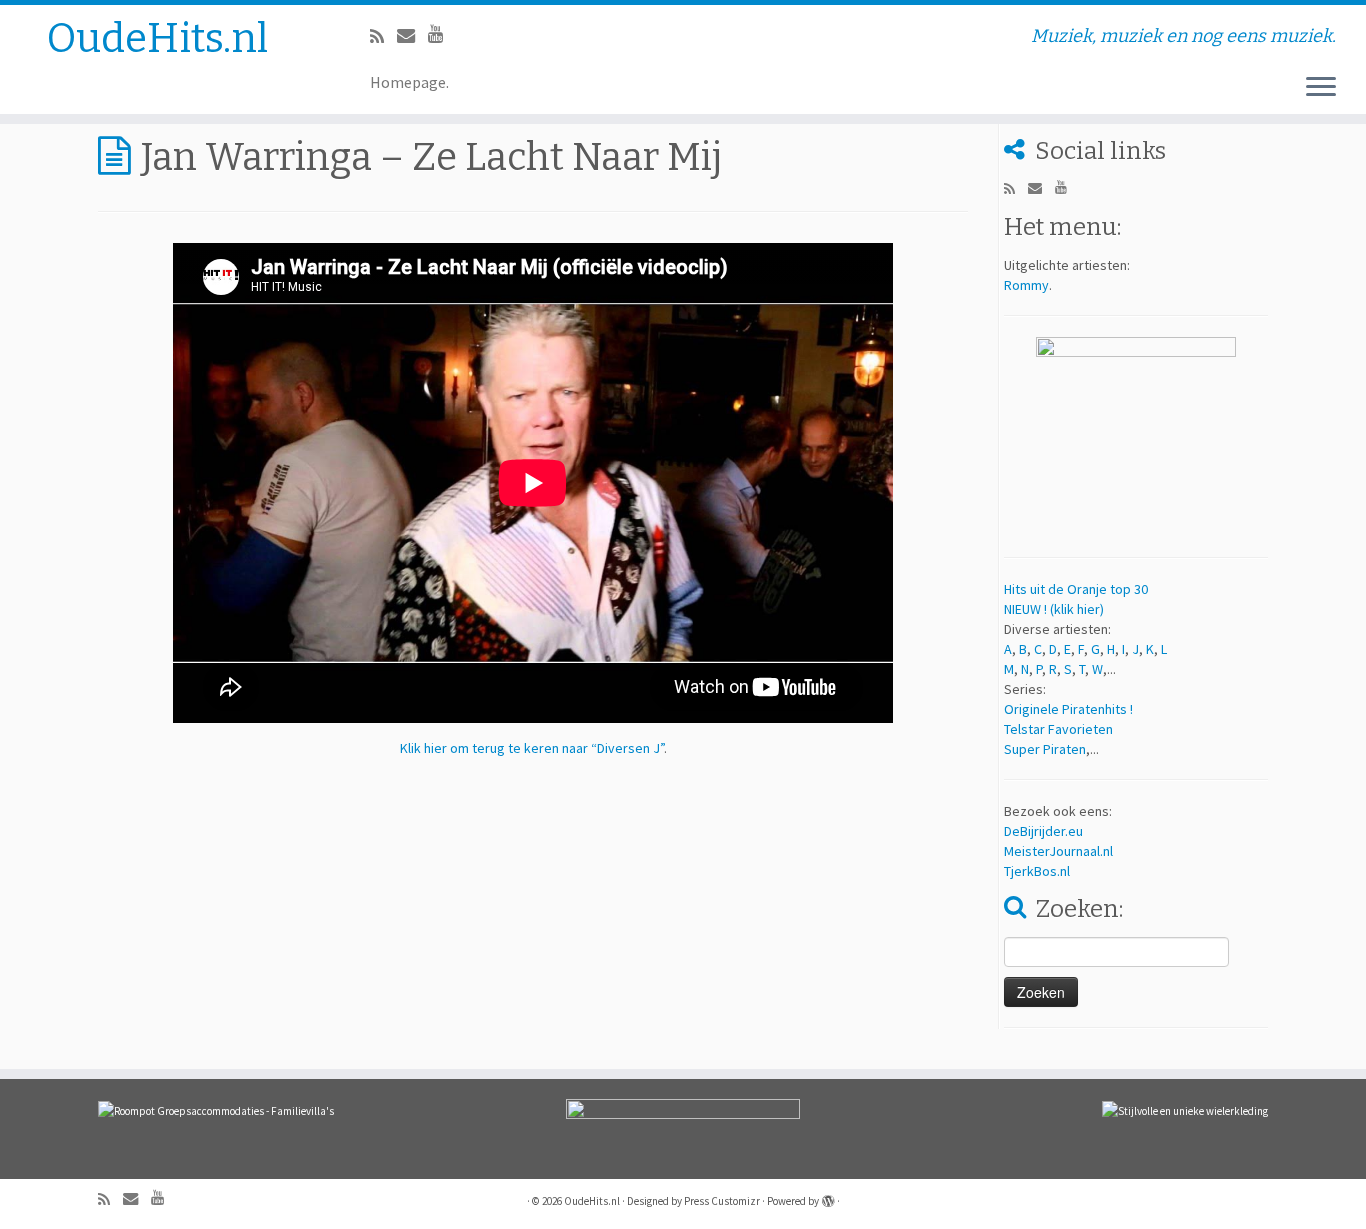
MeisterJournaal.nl (1058, 851)
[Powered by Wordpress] (828, 1197)
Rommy (1026, 285)
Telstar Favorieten (1058, 729)
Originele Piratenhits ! (1068, 709)
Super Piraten (1045, 749)
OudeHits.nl (157, 39)
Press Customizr (722, 1201)
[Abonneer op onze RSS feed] (383, 36)
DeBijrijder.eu (1043, 831)
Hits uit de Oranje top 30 (1076, 589)
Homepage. (409, 82)
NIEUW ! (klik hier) (1054, 609)
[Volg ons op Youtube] (442, 33)
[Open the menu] (1321, 88)
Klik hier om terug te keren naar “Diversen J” (532, 748)
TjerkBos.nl (1037, 871)
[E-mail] (412, 35)
